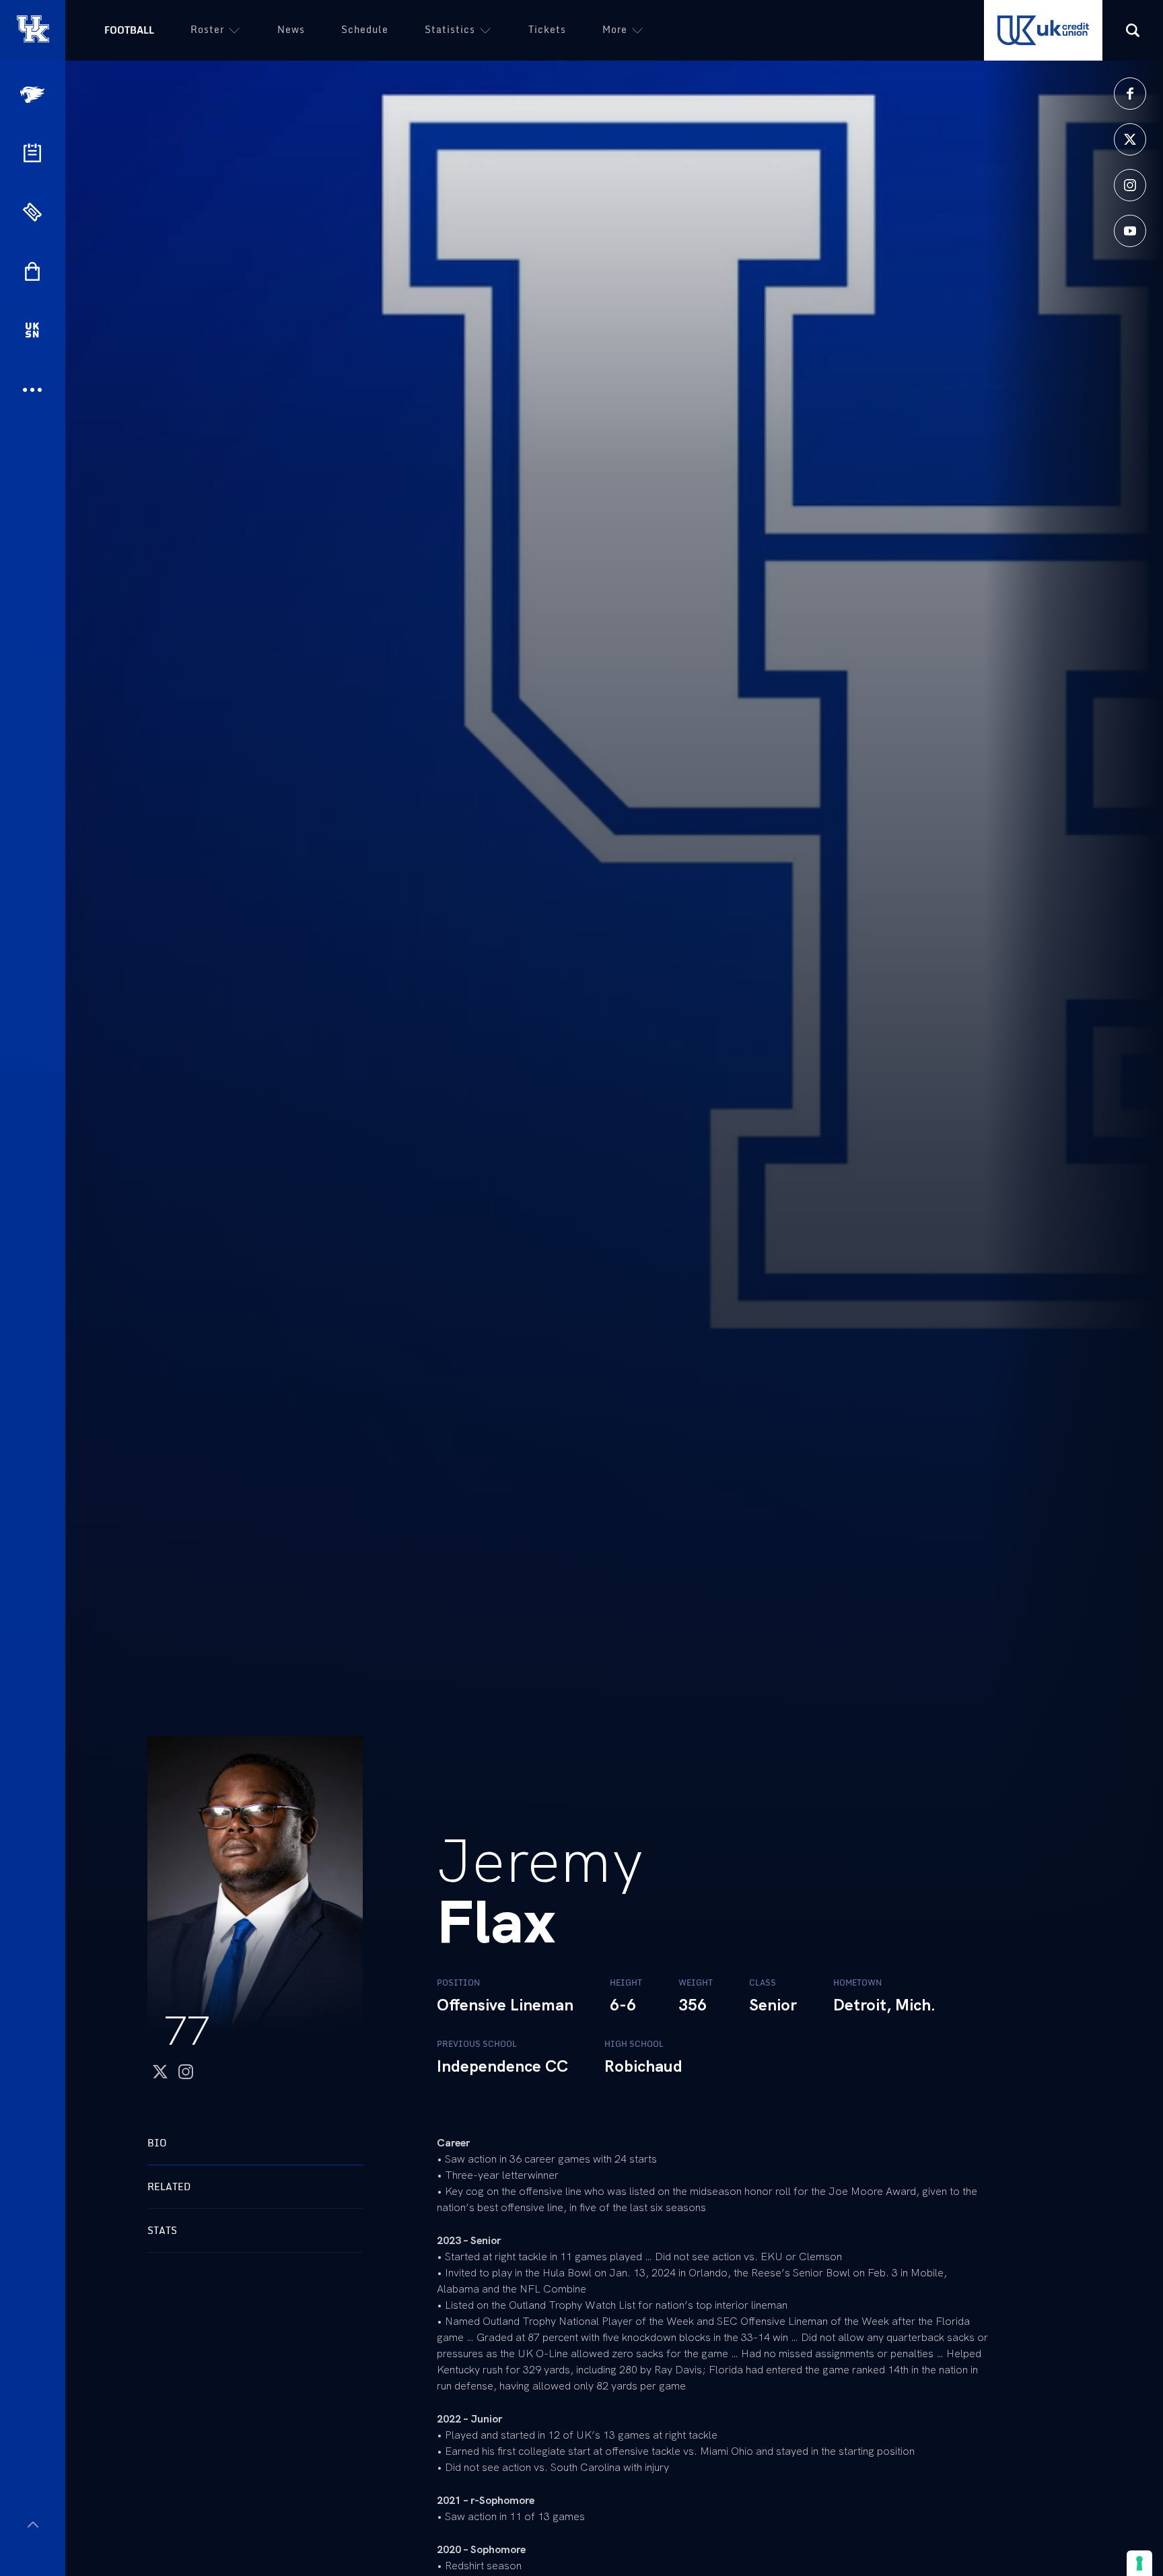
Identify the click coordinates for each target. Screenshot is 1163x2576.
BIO (157, 2143)
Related (169, 2187)
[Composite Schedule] (32, 153)
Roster (207, 29)
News (291, 29)
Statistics (450, 29)
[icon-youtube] (1130, 231)
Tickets (547, 29)
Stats (162, 2230)
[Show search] (1133, 30)
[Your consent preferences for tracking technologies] (1139, 2563)
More (615, 29)
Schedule (365, 29)
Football (129, 30)
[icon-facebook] (1130, 94)
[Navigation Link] (34, 95)
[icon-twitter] (1130, 139)
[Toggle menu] (33, 2524)
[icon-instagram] (1130, 185)
